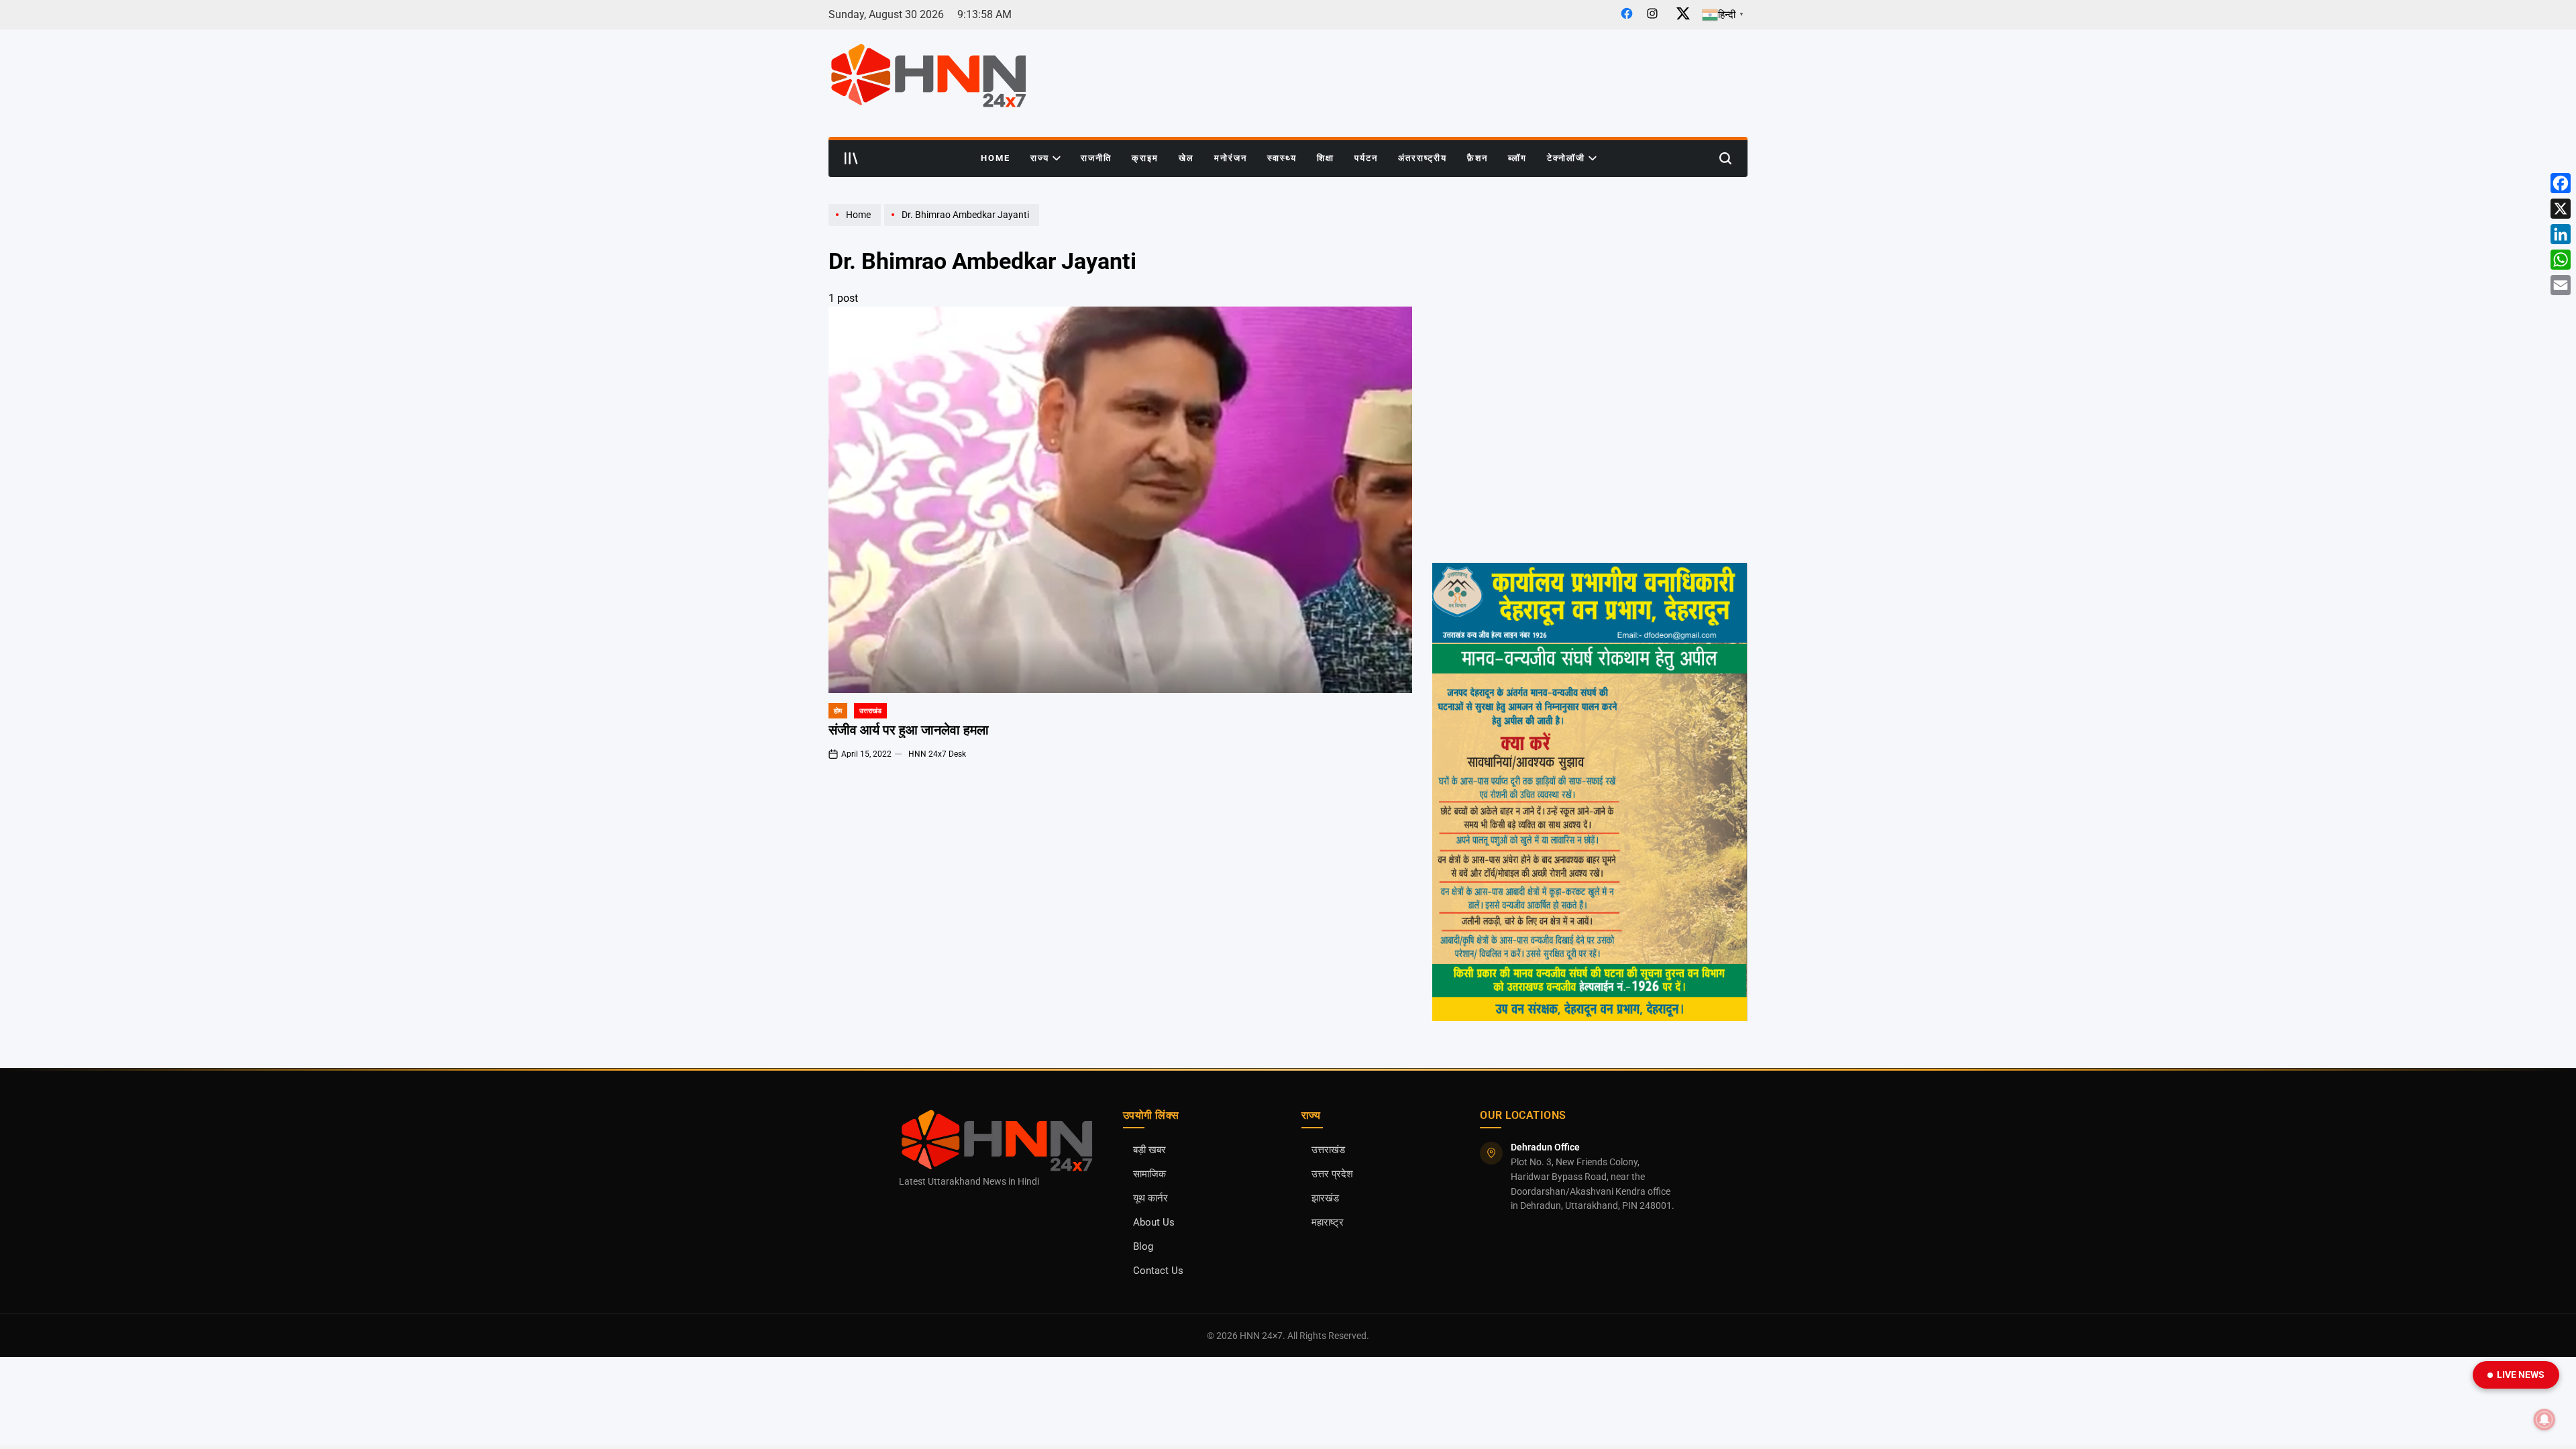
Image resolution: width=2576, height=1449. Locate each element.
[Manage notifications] (2544, 1419)
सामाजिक (1149, 1174)
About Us (1154, 1223)
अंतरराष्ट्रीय (1423, 158)
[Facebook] (2561, 183)
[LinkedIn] (2561, 234)
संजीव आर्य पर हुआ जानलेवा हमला (909, 730)
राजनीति (1096, 158)
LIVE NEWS (2521, 1375)
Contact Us (1158, 1271)
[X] (2561, 209)
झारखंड (1325, 1198)
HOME (996, 158)
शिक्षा (1326, 158)
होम (838, 711)
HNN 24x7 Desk (937, 754)
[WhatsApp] (2561, 260)
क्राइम (1145, 158)
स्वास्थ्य (1282, 158)
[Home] (856, 225)
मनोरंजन (1231, 158)
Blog (1143, 1247)
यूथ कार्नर (1150, 1198)
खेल (1186, 158)
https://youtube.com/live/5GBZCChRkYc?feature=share (1549, 313)
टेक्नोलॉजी (1566, 158)
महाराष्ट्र (1328, 1223)
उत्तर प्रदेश (1332, 1174)
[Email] (2561, 285)
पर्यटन (1366, 158)
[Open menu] (851, 158)
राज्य (1040, 158)
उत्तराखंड (870, 711)
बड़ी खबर (1149, 1150)
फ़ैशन (1478, 158)
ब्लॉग (1517, 158)
